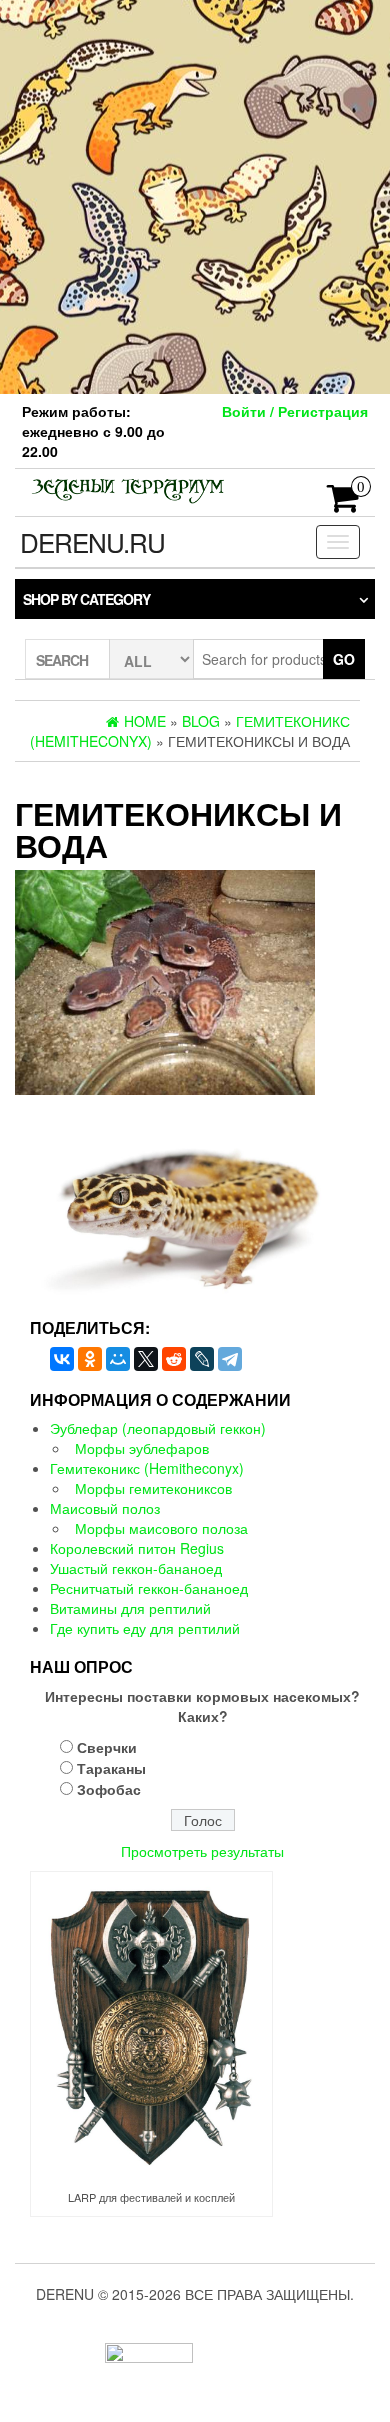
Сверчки (107, 1747)
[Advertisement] (195, 195)
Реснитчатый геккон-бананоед (149, 1588)
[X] (146, 1359)
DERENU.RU (92, 541)
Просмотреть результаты (202, 1851)
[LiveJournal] (202, 1359)
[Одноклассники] (90, 1359)
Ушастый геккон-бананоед (136, 1568)
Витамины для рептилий (130, 1608)
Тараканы (111, 1768)
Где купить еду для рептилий (145, 1628)
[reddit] (174, 1359)
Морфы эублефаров (142, 1448)
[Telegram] (230, 1359)
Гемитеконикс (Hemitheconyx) (147, 1468)
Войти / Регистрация (295, 411)
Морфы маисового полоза (161, 1528)
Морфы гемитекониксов (153, 1488)
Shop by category (86, 599)
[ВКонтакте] (62, 1359)
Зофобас (109, 1789)
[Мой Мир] (118, 1359)
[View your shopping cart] (343, 504)
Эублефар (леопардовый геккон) (158, 1428)
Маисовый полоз (105, 1508)
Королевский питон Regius (137, 1548)
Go (344, 659)
